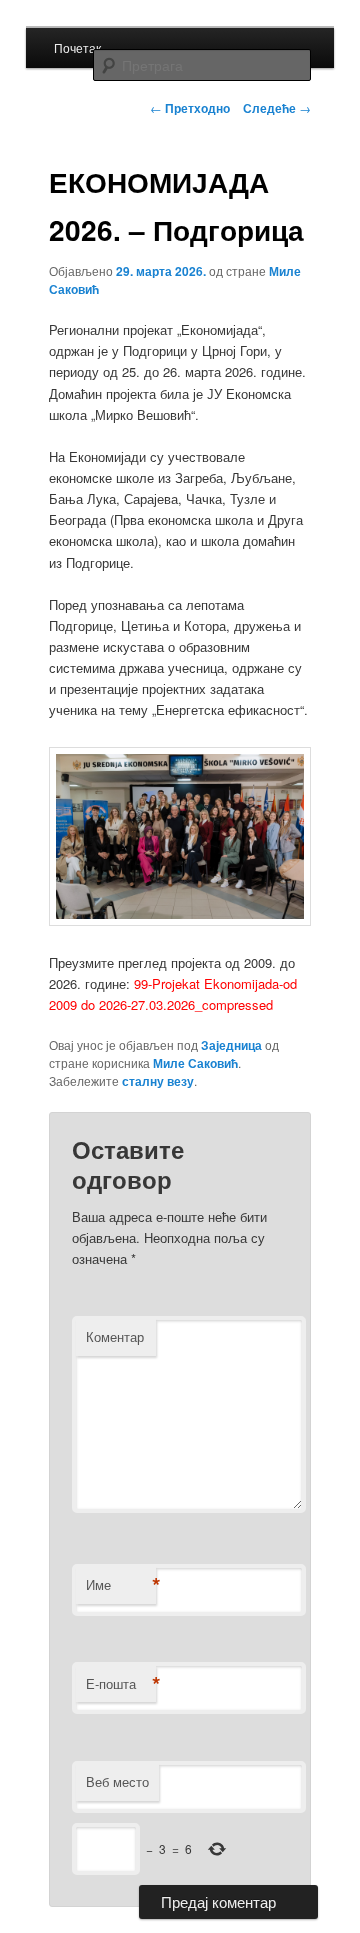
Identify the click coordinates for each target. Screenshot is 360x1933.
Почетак (77, 47)
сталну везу (158, 1081)
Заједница (231, 1045)
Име (121, 1585)
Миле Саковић (195, 1063)
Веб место (117, 1781)
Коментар (115, 1336)
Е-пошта (121, 1684)
